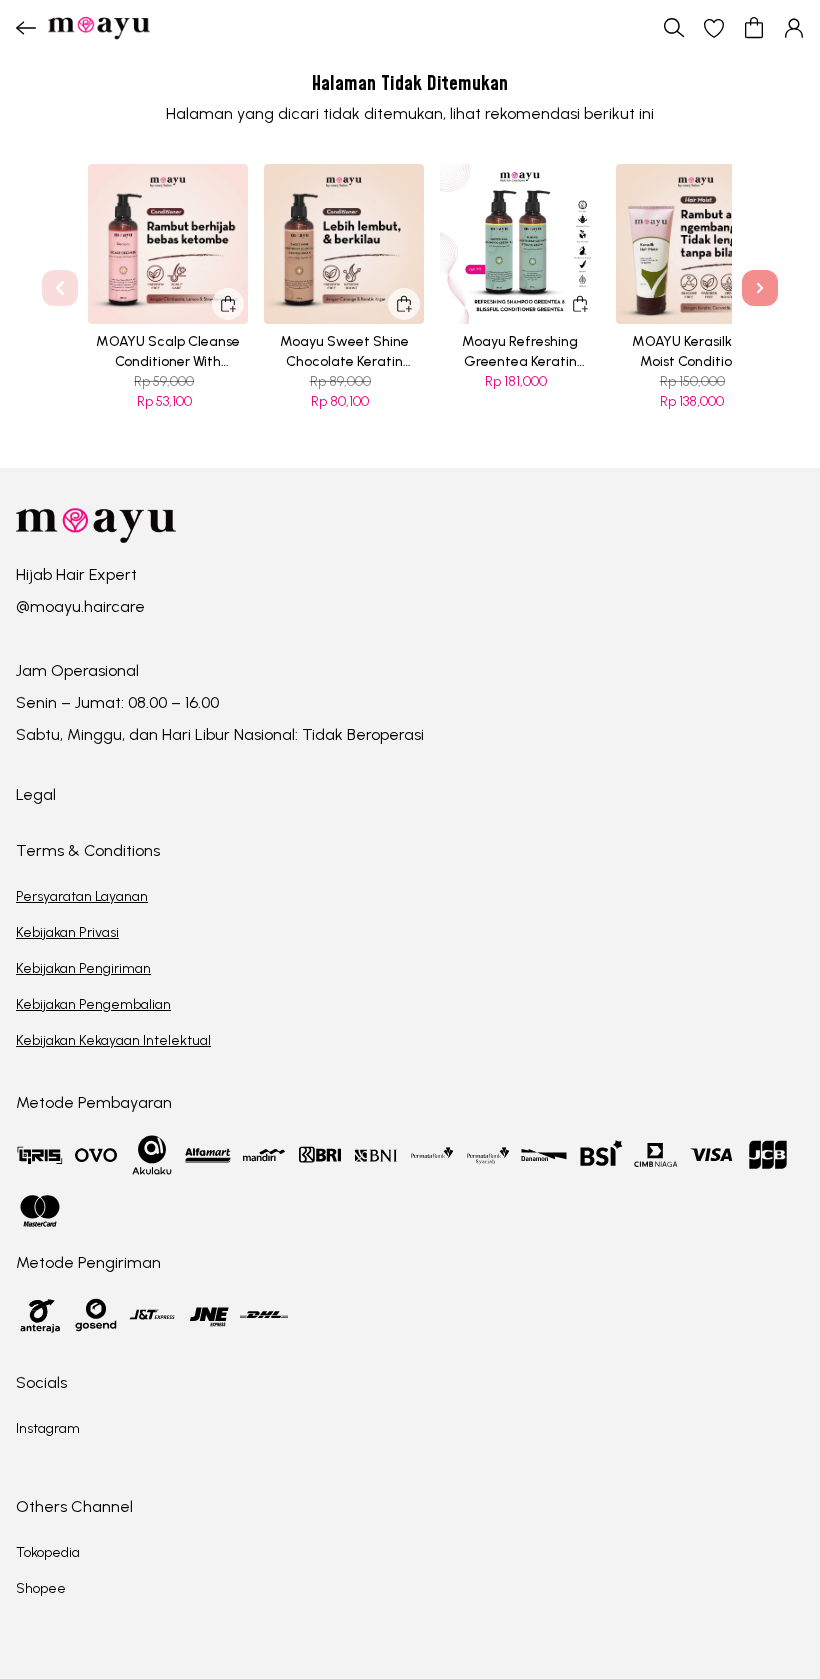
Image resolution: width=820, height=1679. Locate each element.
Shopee (41, 1588)
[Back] (26, 28)
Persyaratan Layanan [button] (82, 896)
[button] (714, 28)
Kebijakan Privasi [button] (67, 932)
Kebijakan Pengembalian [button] (93, 1004)
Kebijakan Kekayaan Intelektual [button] (113, 1040)
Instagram (48, 1428)
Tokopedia (48, 1552)
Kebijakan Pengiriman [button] (83, 968)
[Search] (674, 28)
